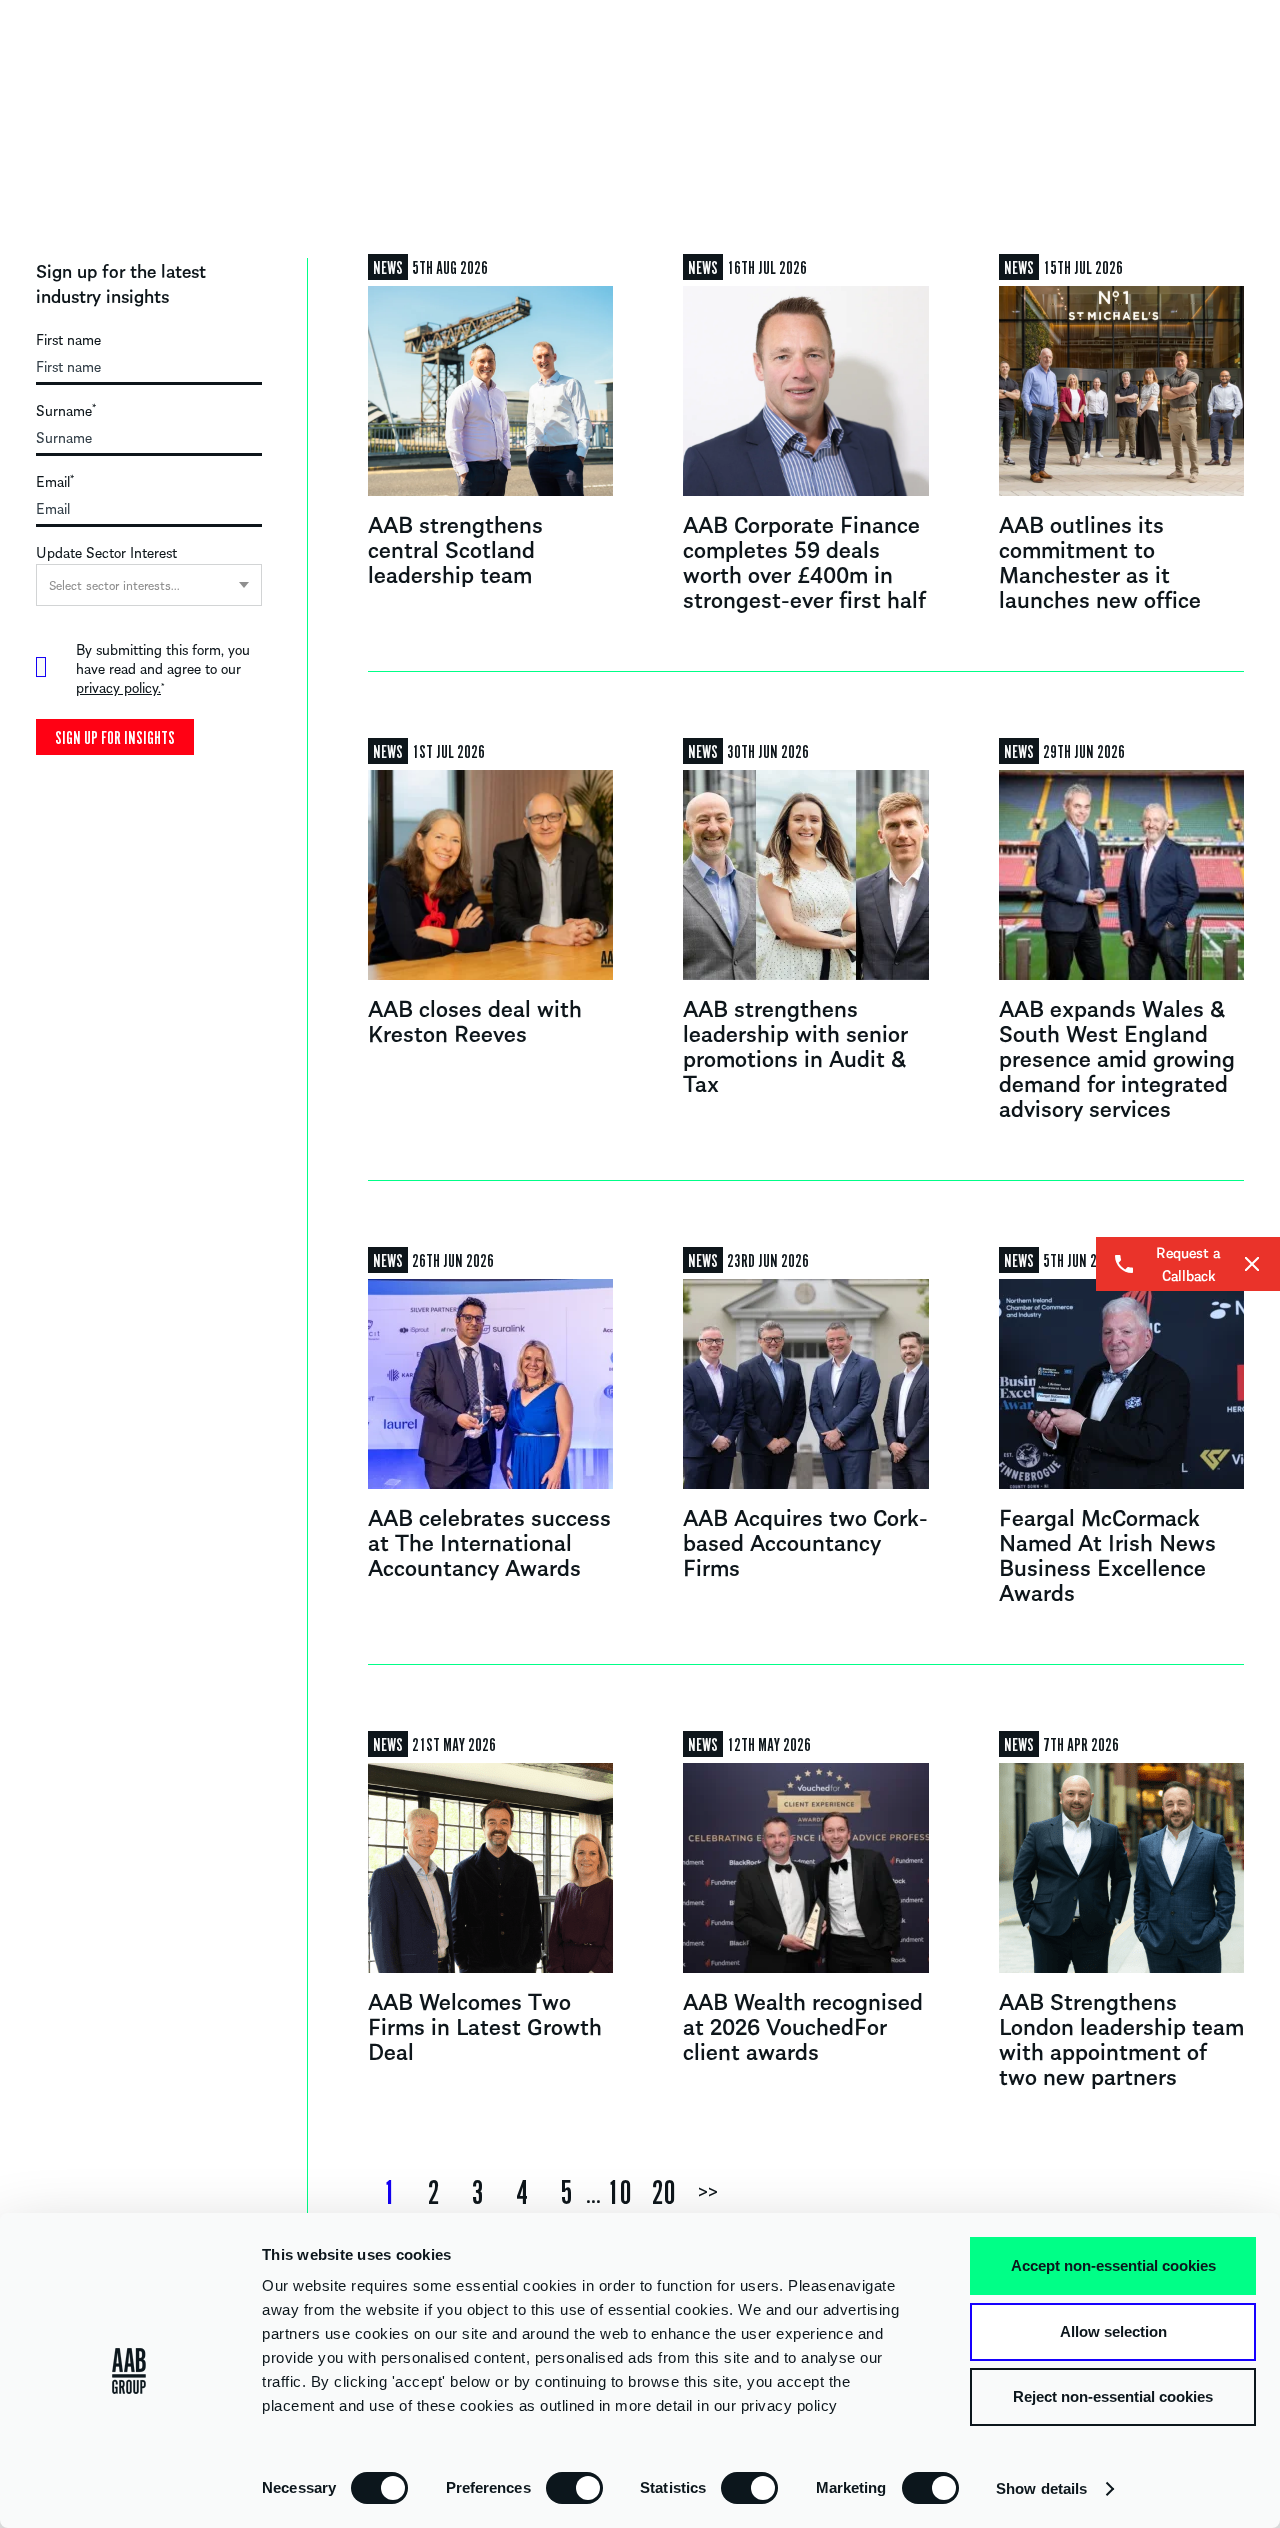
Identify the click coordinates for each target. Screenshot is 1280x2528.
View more (490, 429)
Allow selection (1113, 2331)
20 (664, 2193)
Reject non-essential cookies (1113, 2396)
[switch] (574, 2487)
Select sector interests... (114, 584)
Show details (1041, 2488)
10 (620, 2193)
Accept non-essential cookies (1113, 2265)
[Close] (1252, 1264)
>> (708, 2193)
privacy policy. (118, 687)
